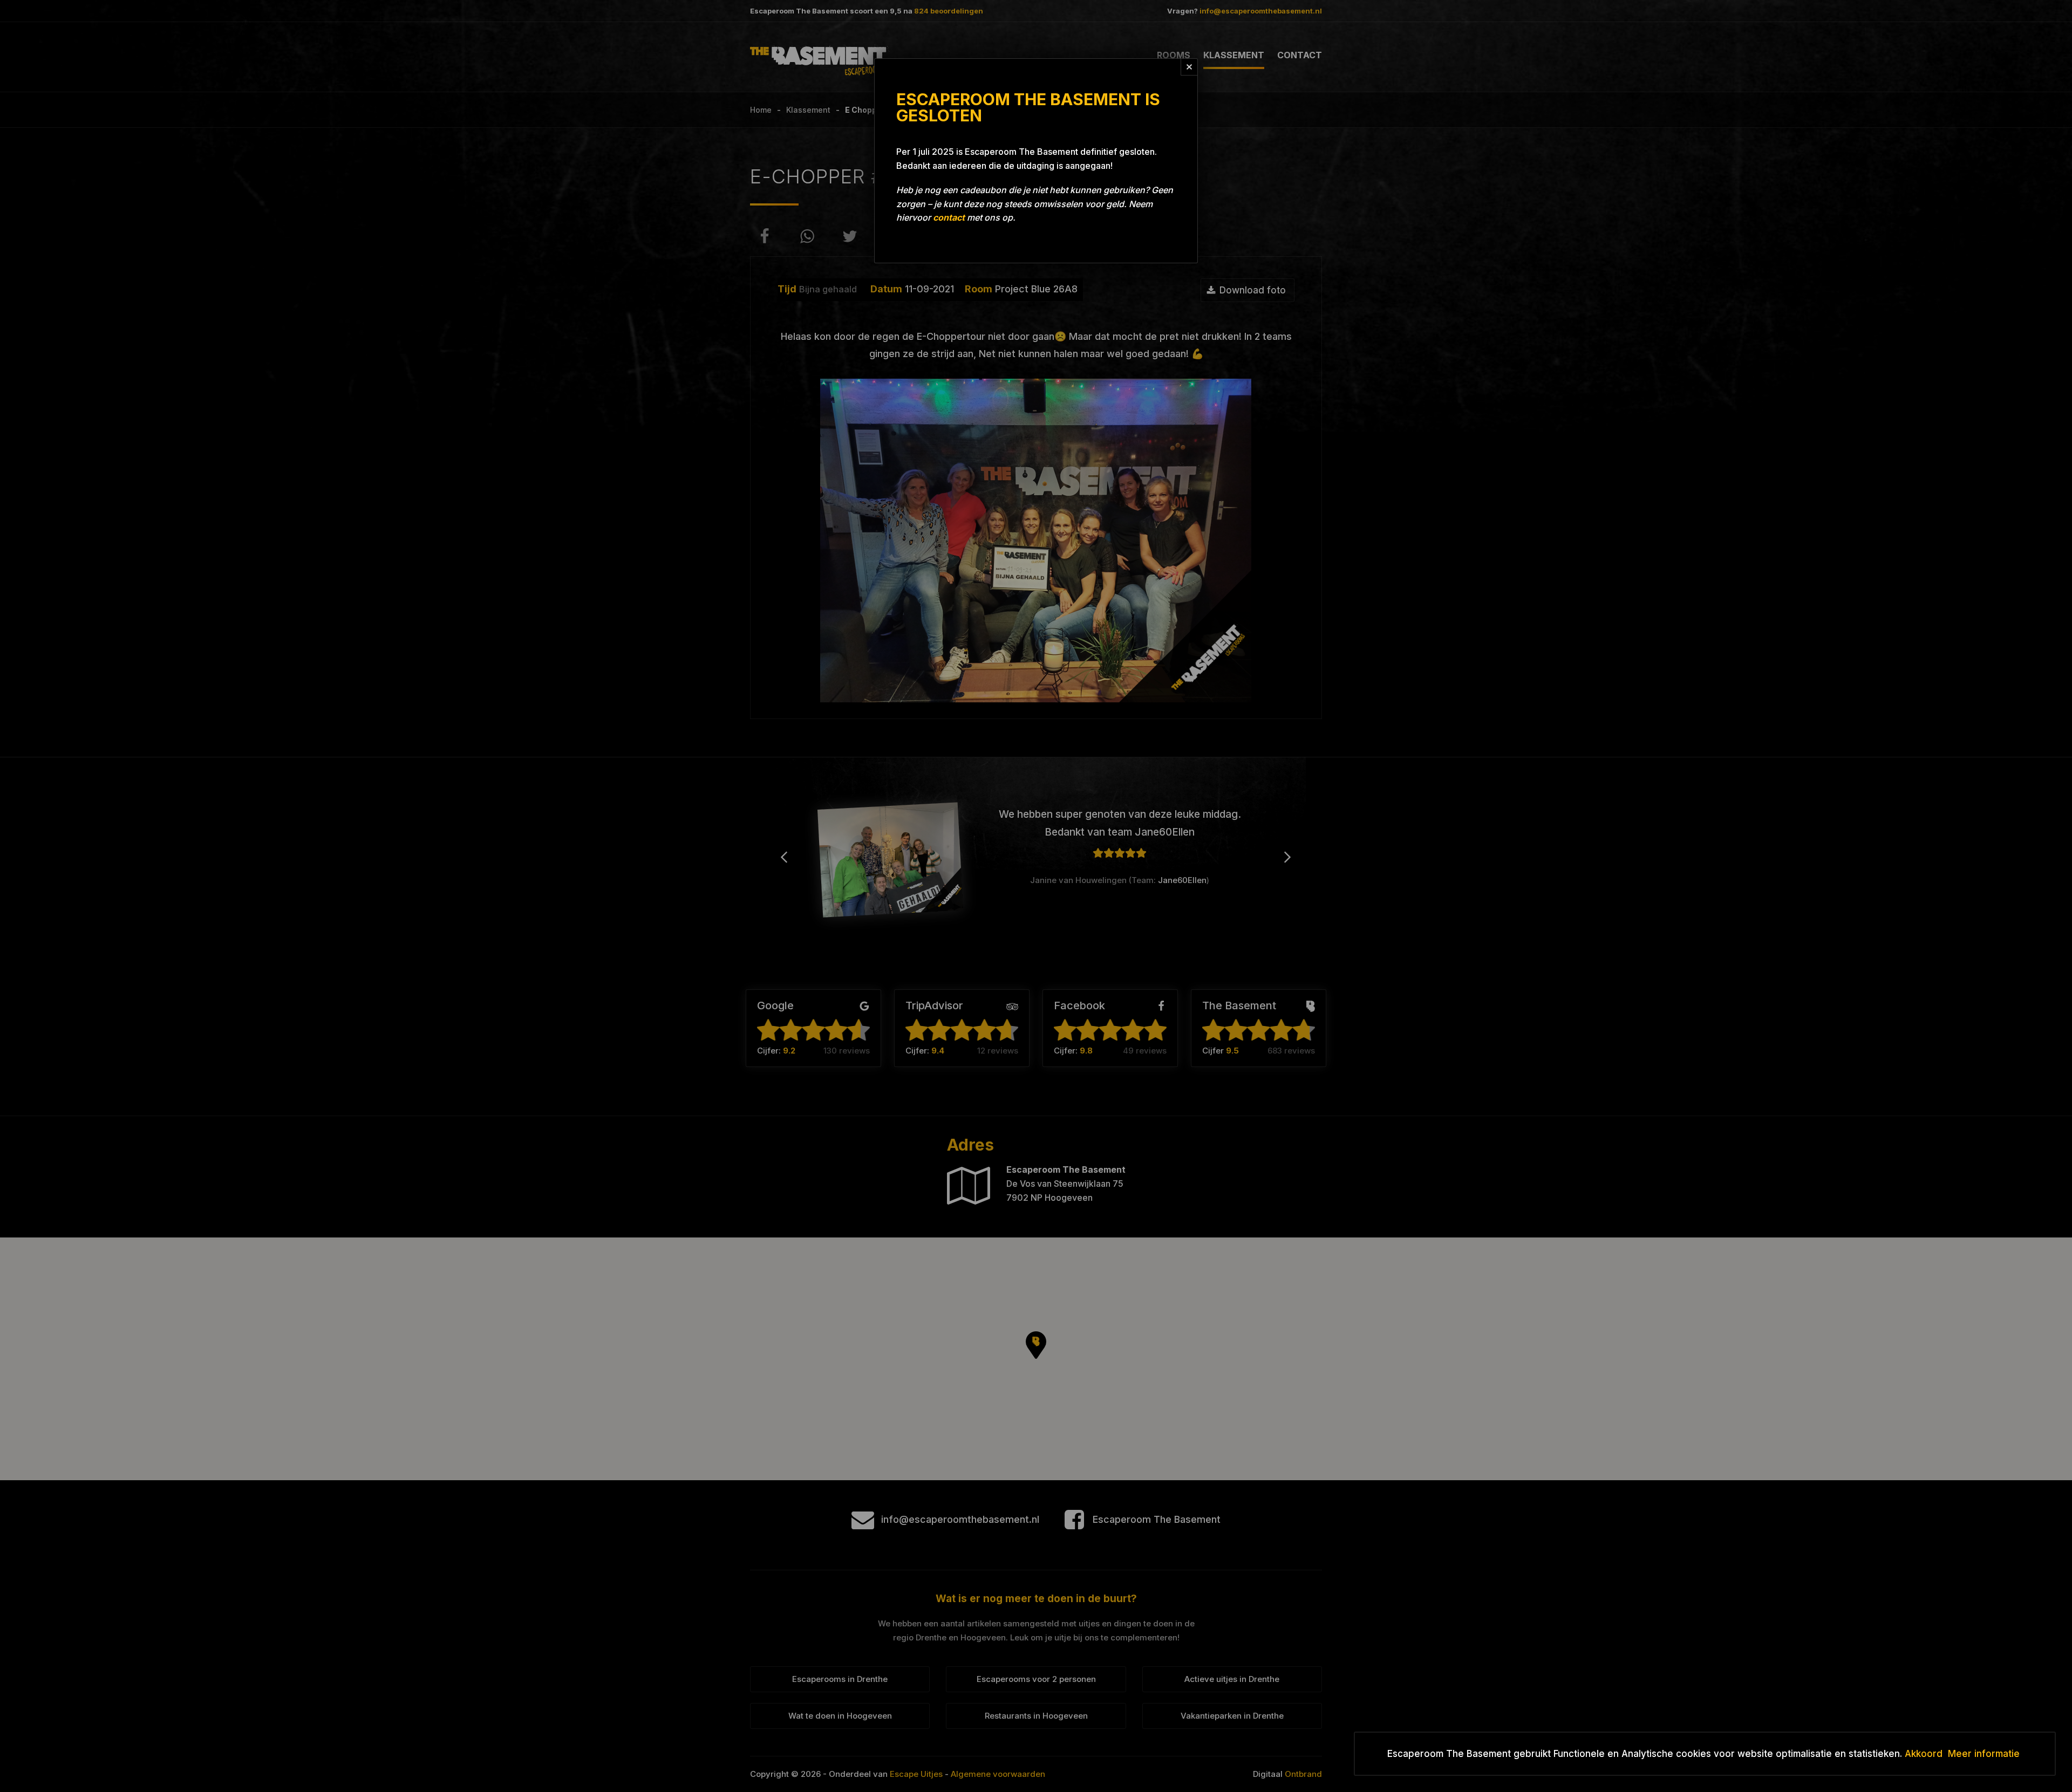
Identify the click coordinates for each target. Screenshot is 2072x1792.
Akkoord (1924, 1754)
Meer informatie (1984, 1754)
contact (949, 217)
